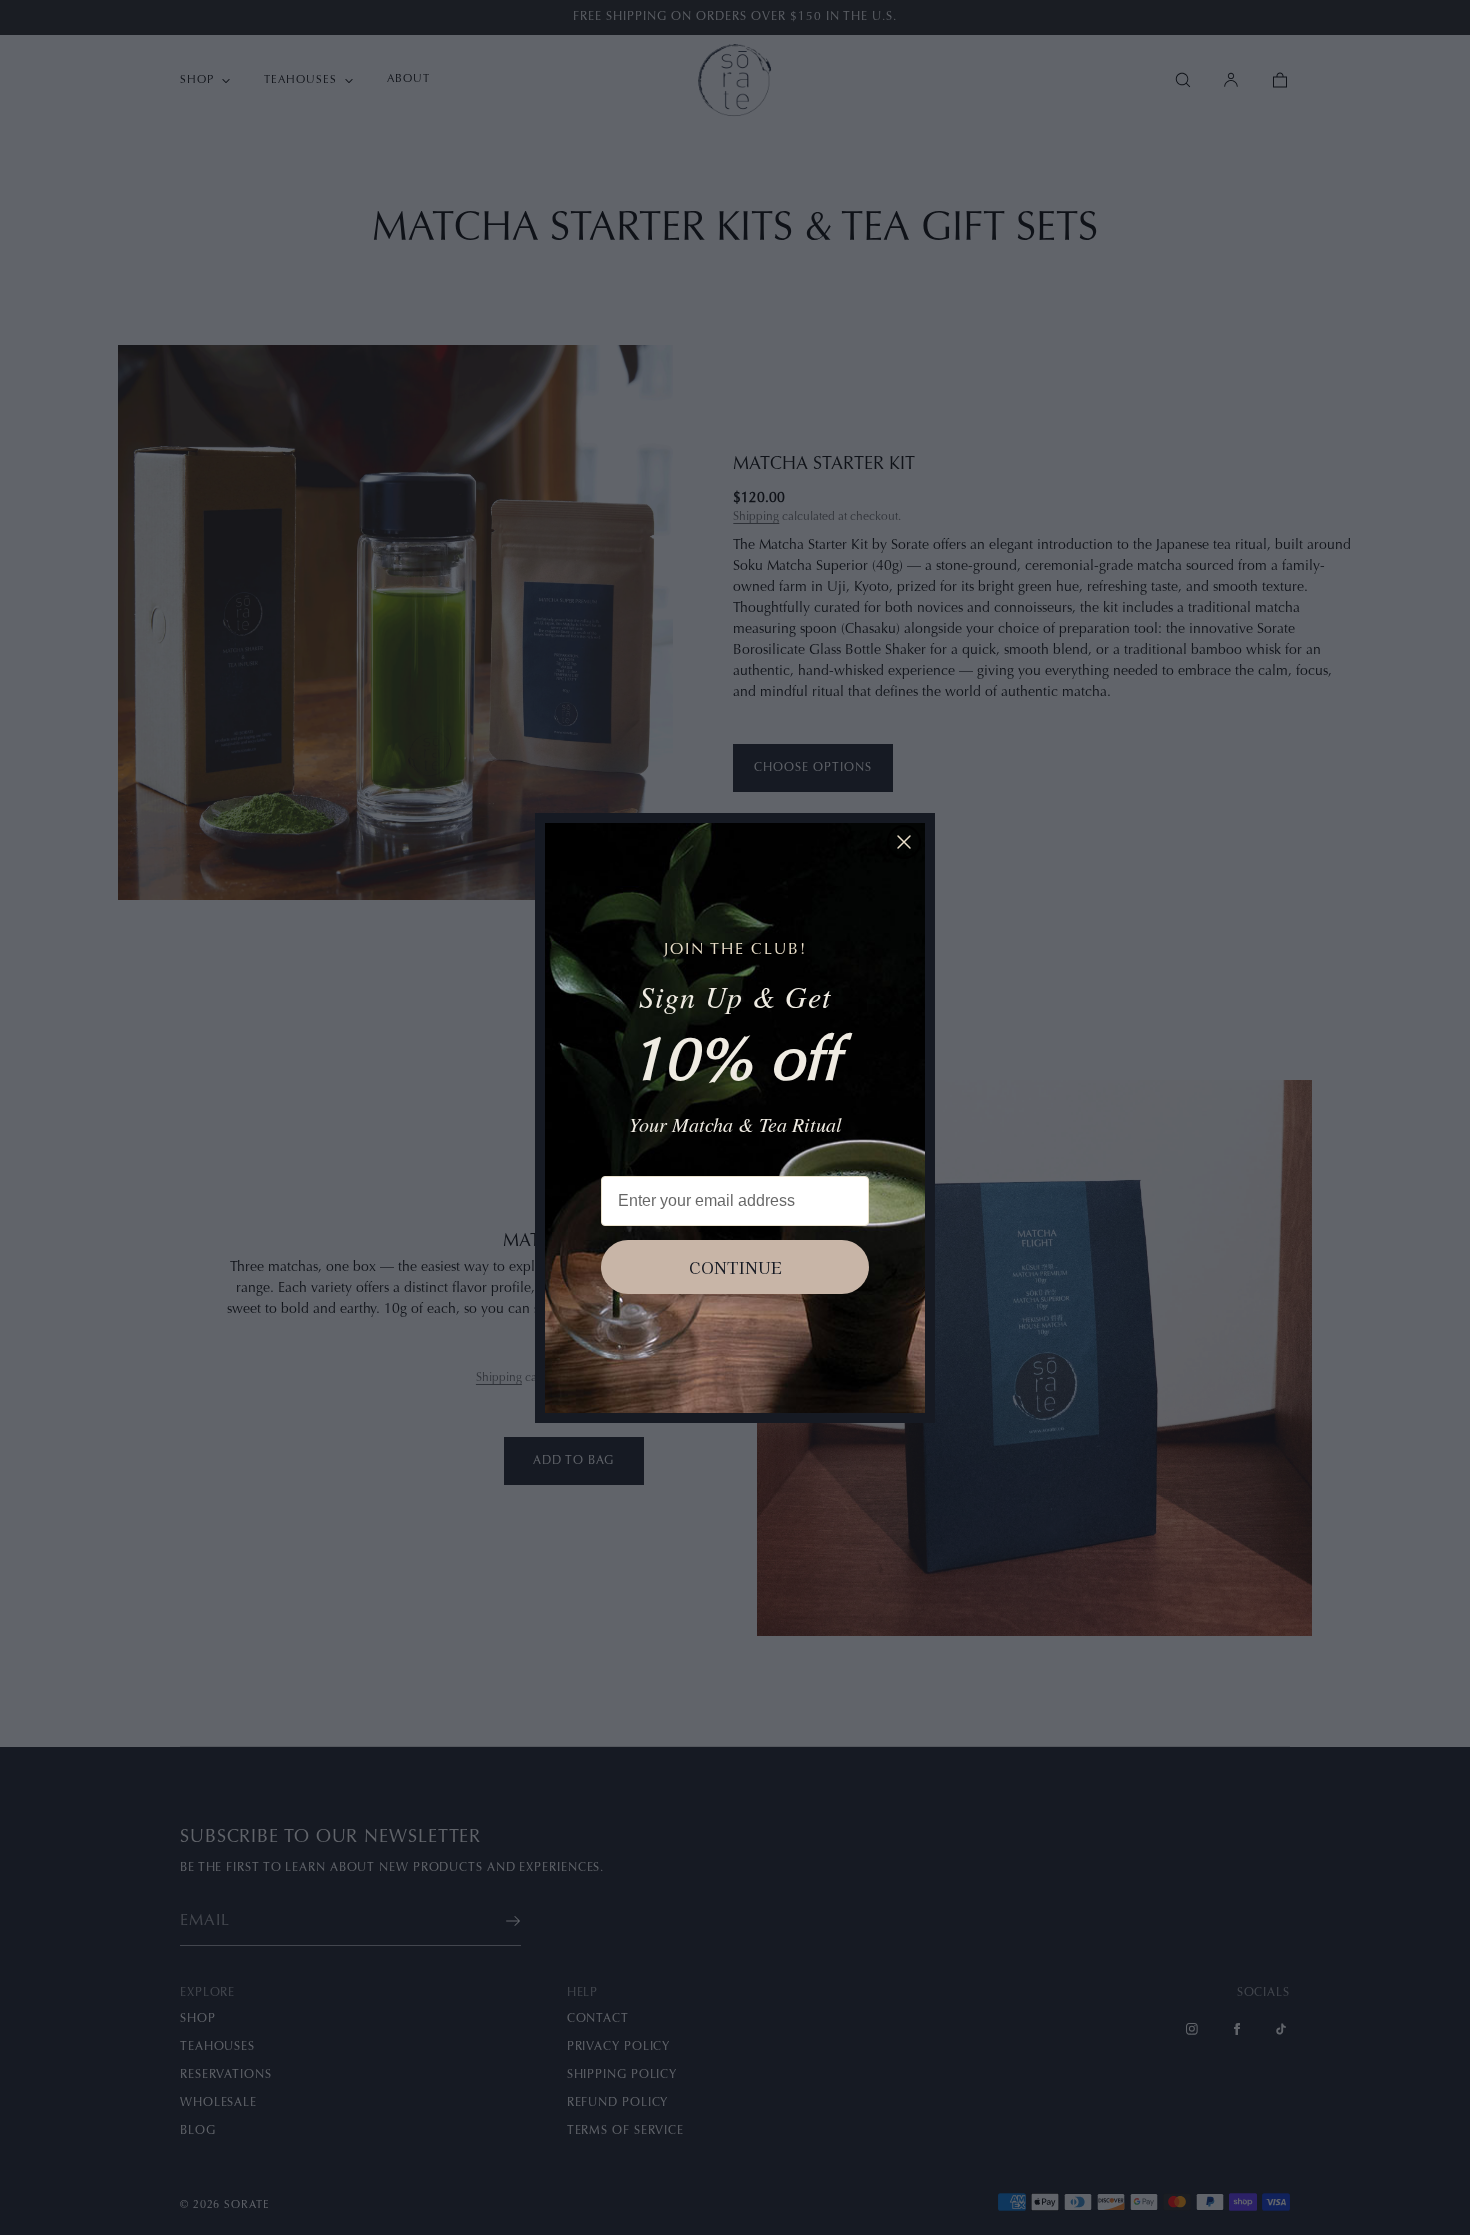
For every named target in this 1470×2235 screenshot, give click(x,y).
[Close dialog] (904, 842)
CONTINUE (735, 1267)
